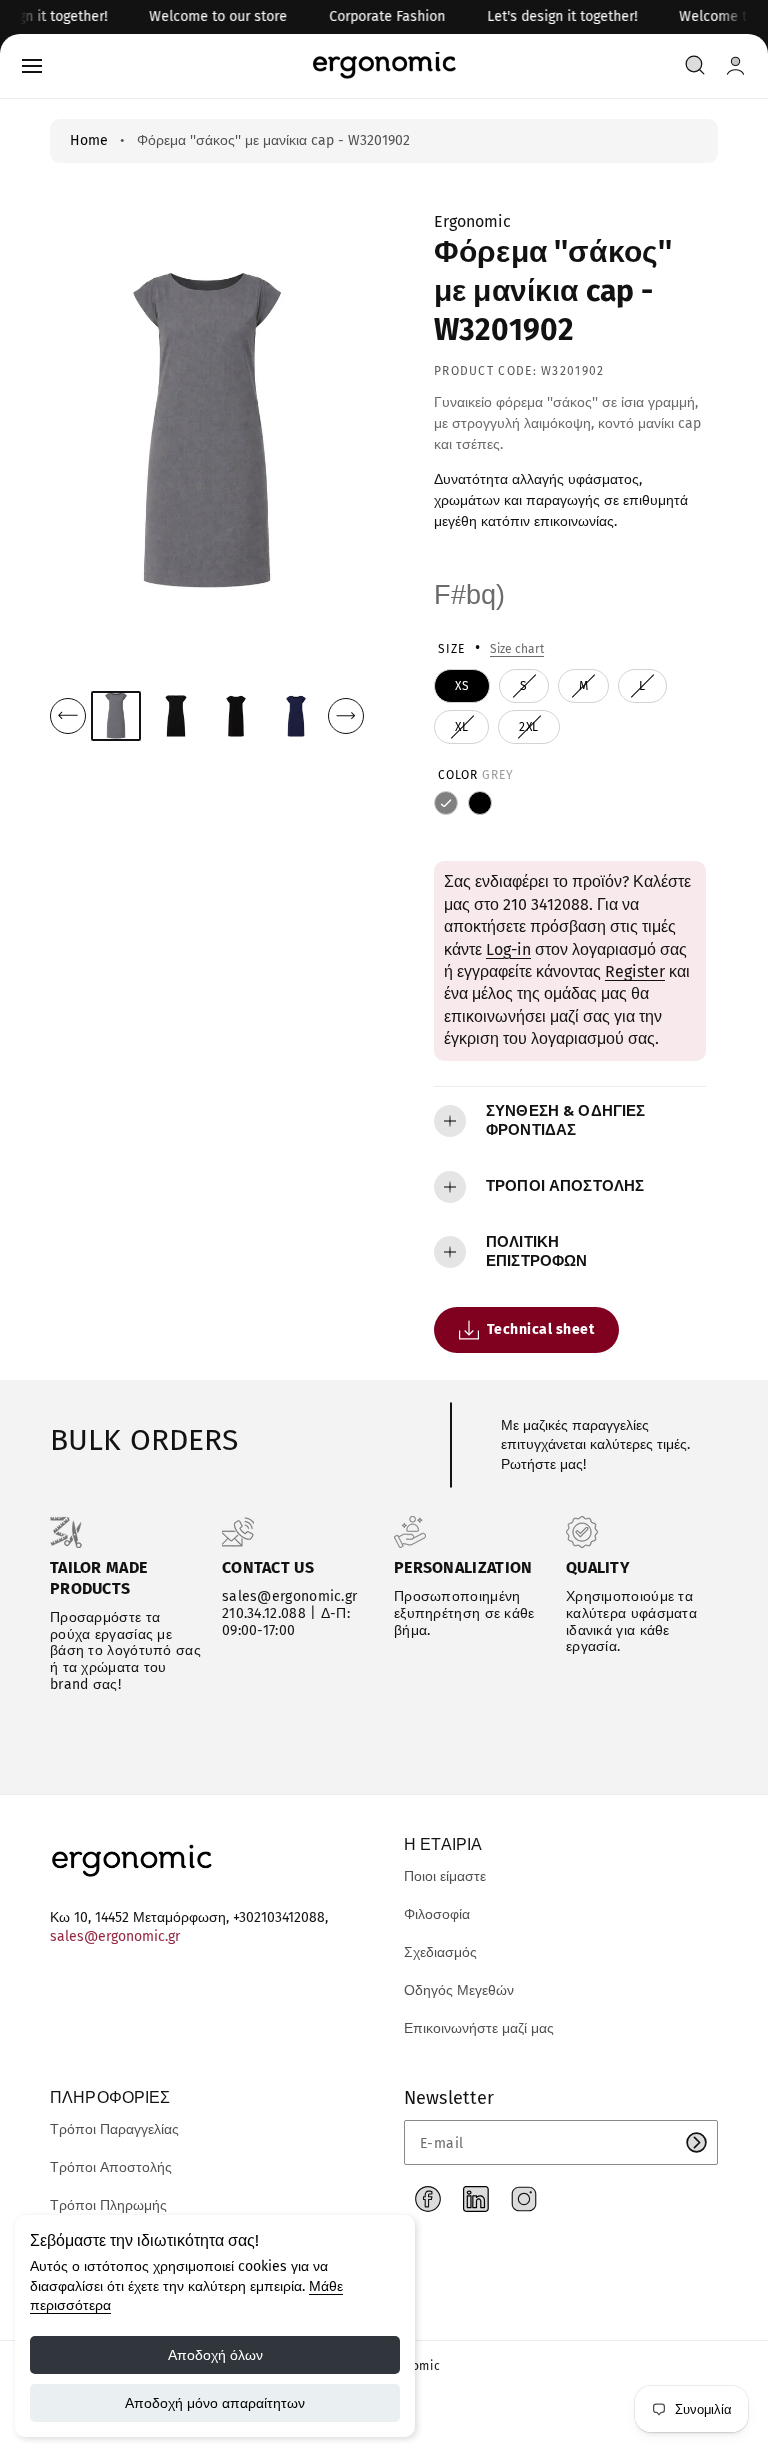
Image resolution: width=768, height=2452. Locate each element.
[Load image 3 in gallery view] (236, 715)
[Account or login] (735, 65)
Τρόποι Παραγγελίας (114, 2129)
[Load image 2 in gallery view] (176, 715)
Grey (446, 803)
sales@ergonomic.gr (115, 1936)
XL (465, 731)
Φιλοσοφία (437, 1914)
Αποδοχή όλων (215, 2355)
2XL (532, 731)
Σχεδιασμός (440, 1952)
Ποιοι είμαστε (445, 1876)
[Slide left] (68, 716)
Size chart (517, 649)
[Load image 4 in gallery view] (296, 715)
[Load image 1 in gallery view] (116, 716)
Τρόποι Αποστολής (111, 2167)
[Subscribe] (696, 2142)
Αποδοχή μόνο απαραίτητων (215, 2403)
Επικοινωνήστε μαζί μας (479, 2028)
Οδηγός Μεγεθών (459, 1990)
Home (89, 140)
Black (480, 803)
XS (462, 686)
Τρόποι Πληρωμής (108, 2205)
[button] (32, 66)
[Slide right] (346, 716)
